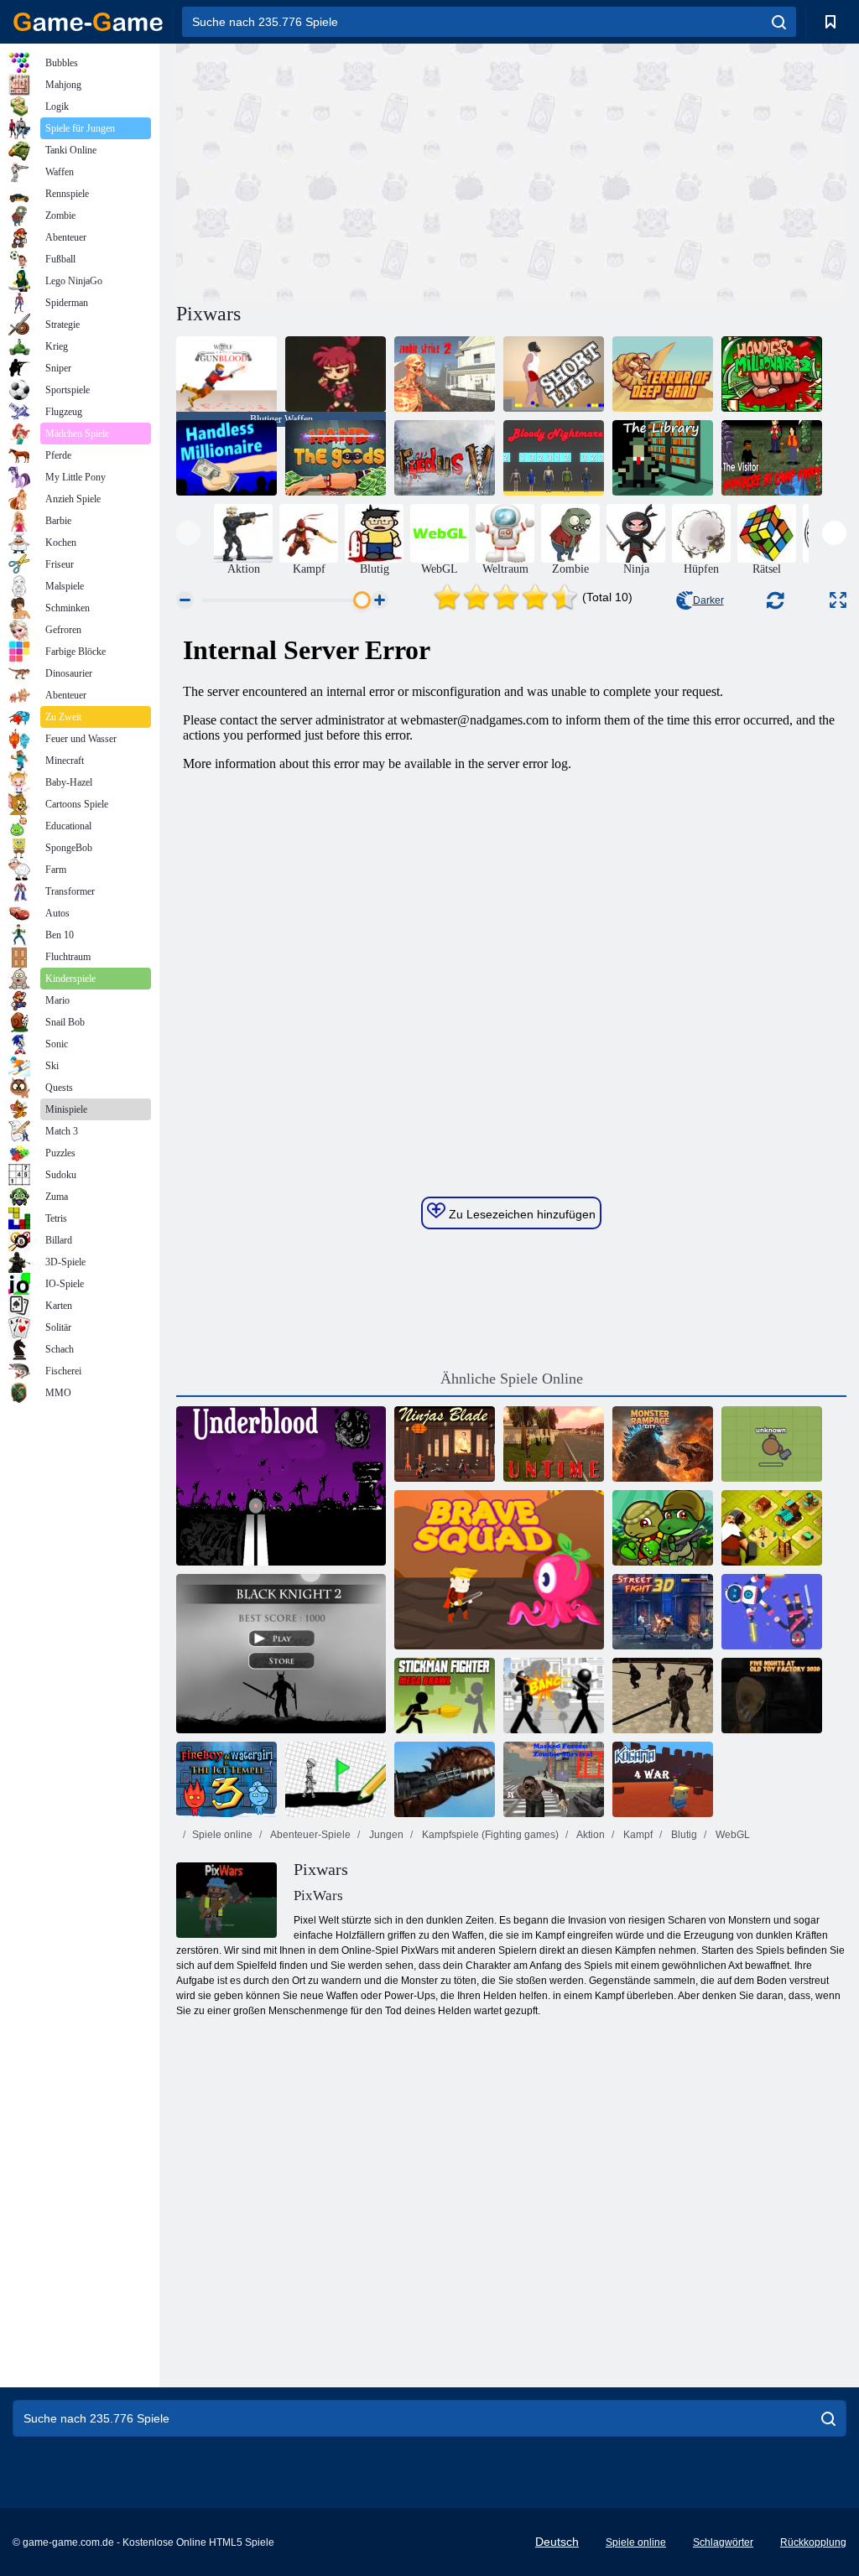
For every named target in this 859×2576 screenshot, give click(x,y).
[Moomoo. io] (772, 1444)
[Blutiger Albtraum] (554, 458)
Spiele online (222, 1835)
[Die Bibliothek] (663, 458)
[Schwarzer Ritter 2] (281, 1654)
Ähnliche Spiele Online (512, 1379)
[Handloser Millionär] (226, 458)
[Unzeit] (554, 1444)
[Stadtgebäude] (772, 1528)
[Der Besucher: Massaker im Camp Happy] (772, 458)
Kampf (637, 1835)
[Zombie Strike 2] (445, 374)
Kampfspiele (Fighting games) (489, 1835)
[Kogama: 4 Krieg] (663, 1779)
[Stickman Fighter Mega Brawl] (445, 1696)
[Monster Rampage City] (663, 1444)
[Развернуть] (838, 600)
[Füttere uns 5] (445, 458)
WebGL (731, 1835)
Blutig (683, 1835)
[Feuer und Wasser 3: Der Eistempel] (226, 1779)
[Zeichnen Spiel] (336, 1779)
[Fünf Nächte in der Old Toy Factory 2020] (772, 1696)
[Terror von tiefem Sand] (663, 374)
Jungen (385, 1835)
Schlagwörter (723, 2542)
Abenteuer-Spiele (310, 1835)
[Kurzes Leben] (554, 374)
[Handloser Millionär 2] (772, 374)
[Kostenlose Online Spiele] (88, 22)
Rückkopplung (813, 2542)
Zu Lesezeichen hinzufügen (521, 1214)
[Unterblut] (281, 1486)
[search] (779, 22)
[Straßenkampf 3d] (663, 1612)
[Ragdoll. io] (772, 1612)
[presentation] (188, 533)
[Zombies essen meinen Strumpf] (336, 374)
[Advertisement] (344, 170)
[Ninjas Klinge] (445, 1444)
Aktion (590, 1835)
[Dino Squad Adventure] (663, 1528)
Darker (708, 600)
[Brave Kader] (499, 1570)
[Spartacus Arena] (663, 1696)
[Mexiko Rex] (445, 1779)
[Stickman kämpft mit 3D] (554, 1696)
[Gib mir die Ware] (336, 458)
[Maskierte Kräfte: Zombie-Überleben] (554, 1779)
